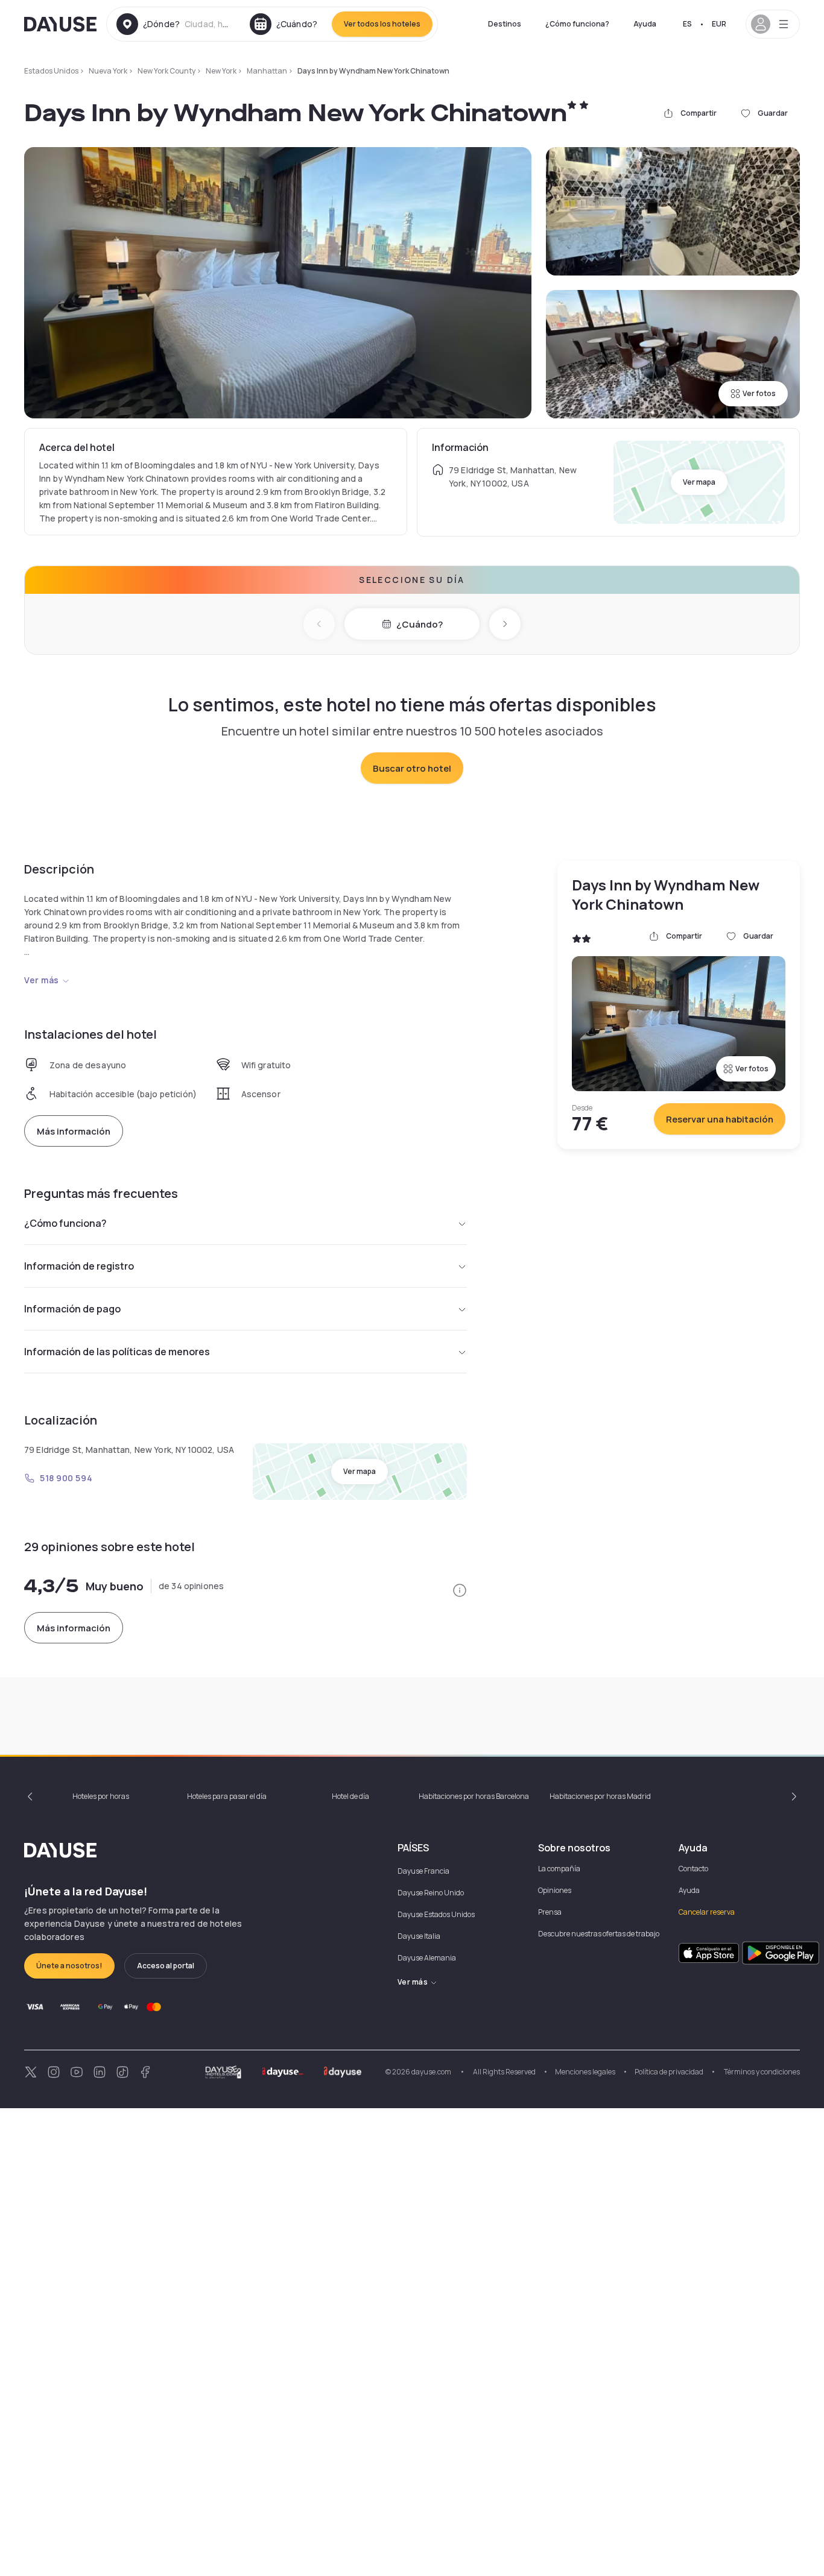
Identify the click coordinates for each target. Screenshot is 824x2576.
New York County (166, 71)
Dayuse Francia (423, 1871)
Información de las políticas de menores (117, 1352)
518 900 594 (66, 1478)
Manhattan (267, 71)
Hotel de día (350, 1796)
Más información (74, 1131)
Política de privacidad (669, 2072)
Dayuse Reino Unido (431, 1893)
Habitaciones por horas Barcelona (474, 1796)
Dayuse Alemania (427, 1958)
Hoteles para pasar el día (227, 1796)
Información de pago (72, 1309)
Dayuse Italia (419, 1936)
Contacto (693, 1869)
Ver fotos (759, 393)
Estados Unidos (51, 71)
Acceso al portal (166, 1966)
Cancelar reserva (707, 1912)
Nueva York (108, 71)
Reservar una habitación (720, 1119)
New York (221, 71)
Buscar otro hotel (412, 768)
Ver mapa (699, 482)
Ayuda (645, 24)
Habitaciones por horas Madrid (600, 1796)
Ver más (42, 980)
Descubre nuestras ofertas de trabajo (599, 1934)
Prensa (550, 1912)
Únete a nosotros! (69, 1966)
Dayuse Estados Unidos (436, 1914)
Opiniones (555, 1890)
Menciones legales (585, 2072)
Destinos (505, 24)
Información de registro (79, 1266)
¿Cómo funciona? (577, 24)
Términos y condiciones (761, 2072)
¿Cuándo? (420, 624)
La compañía (559, 1869)
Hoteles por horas (101, 1796)
